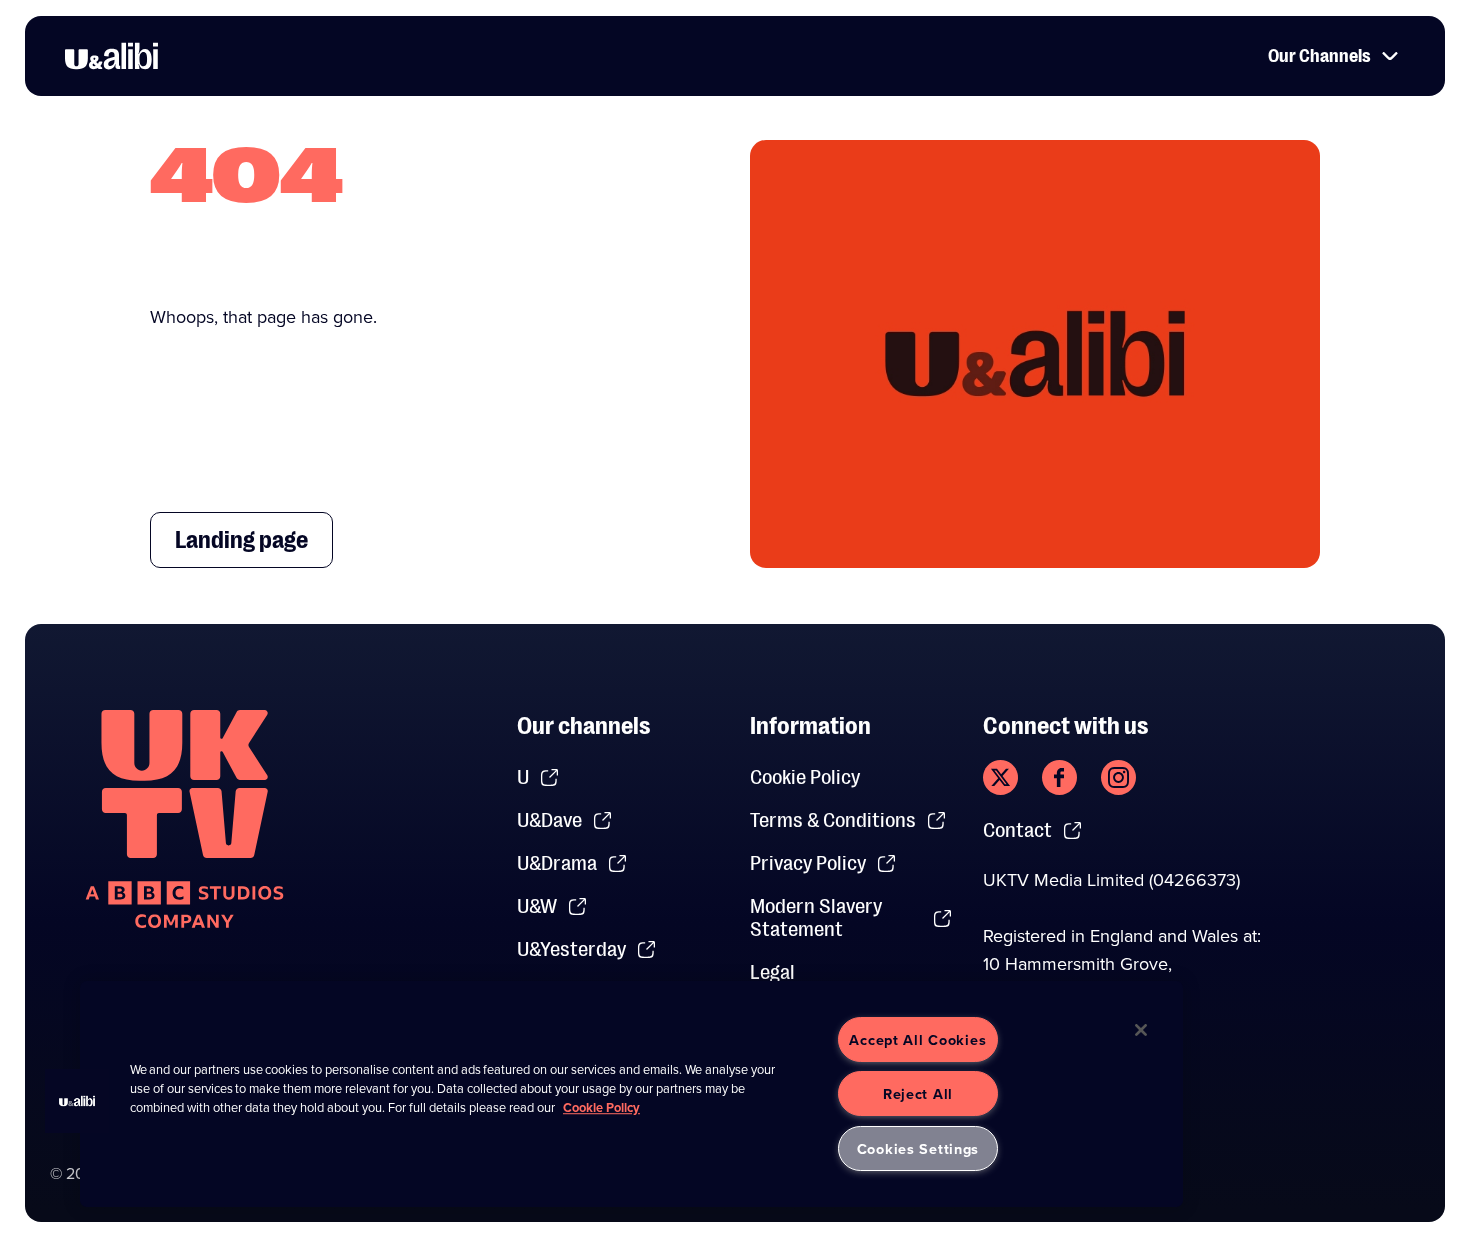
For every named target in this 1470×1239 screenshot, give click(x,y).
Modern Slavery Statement (816, 918)
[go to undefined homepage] (184, 819)
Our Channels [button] (1319, 56)
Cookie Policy (805, 777)
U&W (537, 906)
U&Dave (549, 820)
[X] (1000, 777)
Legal (772, 972)
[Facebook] (1059, 777)
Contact (1017, 830)
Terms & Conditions (833, 820)
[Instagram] (1118, 777)
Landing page (241, 540)
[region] (631, 1094)
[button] (77, 1101)
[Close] (1141, 1030)
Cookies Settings (918, 1148)
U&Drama (557, 863)
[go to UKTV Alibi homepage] (111, 56)
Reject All (918, 1093)
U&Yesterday (571, 949)
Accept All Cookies (917, 1039)
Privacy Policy (808, 863)
